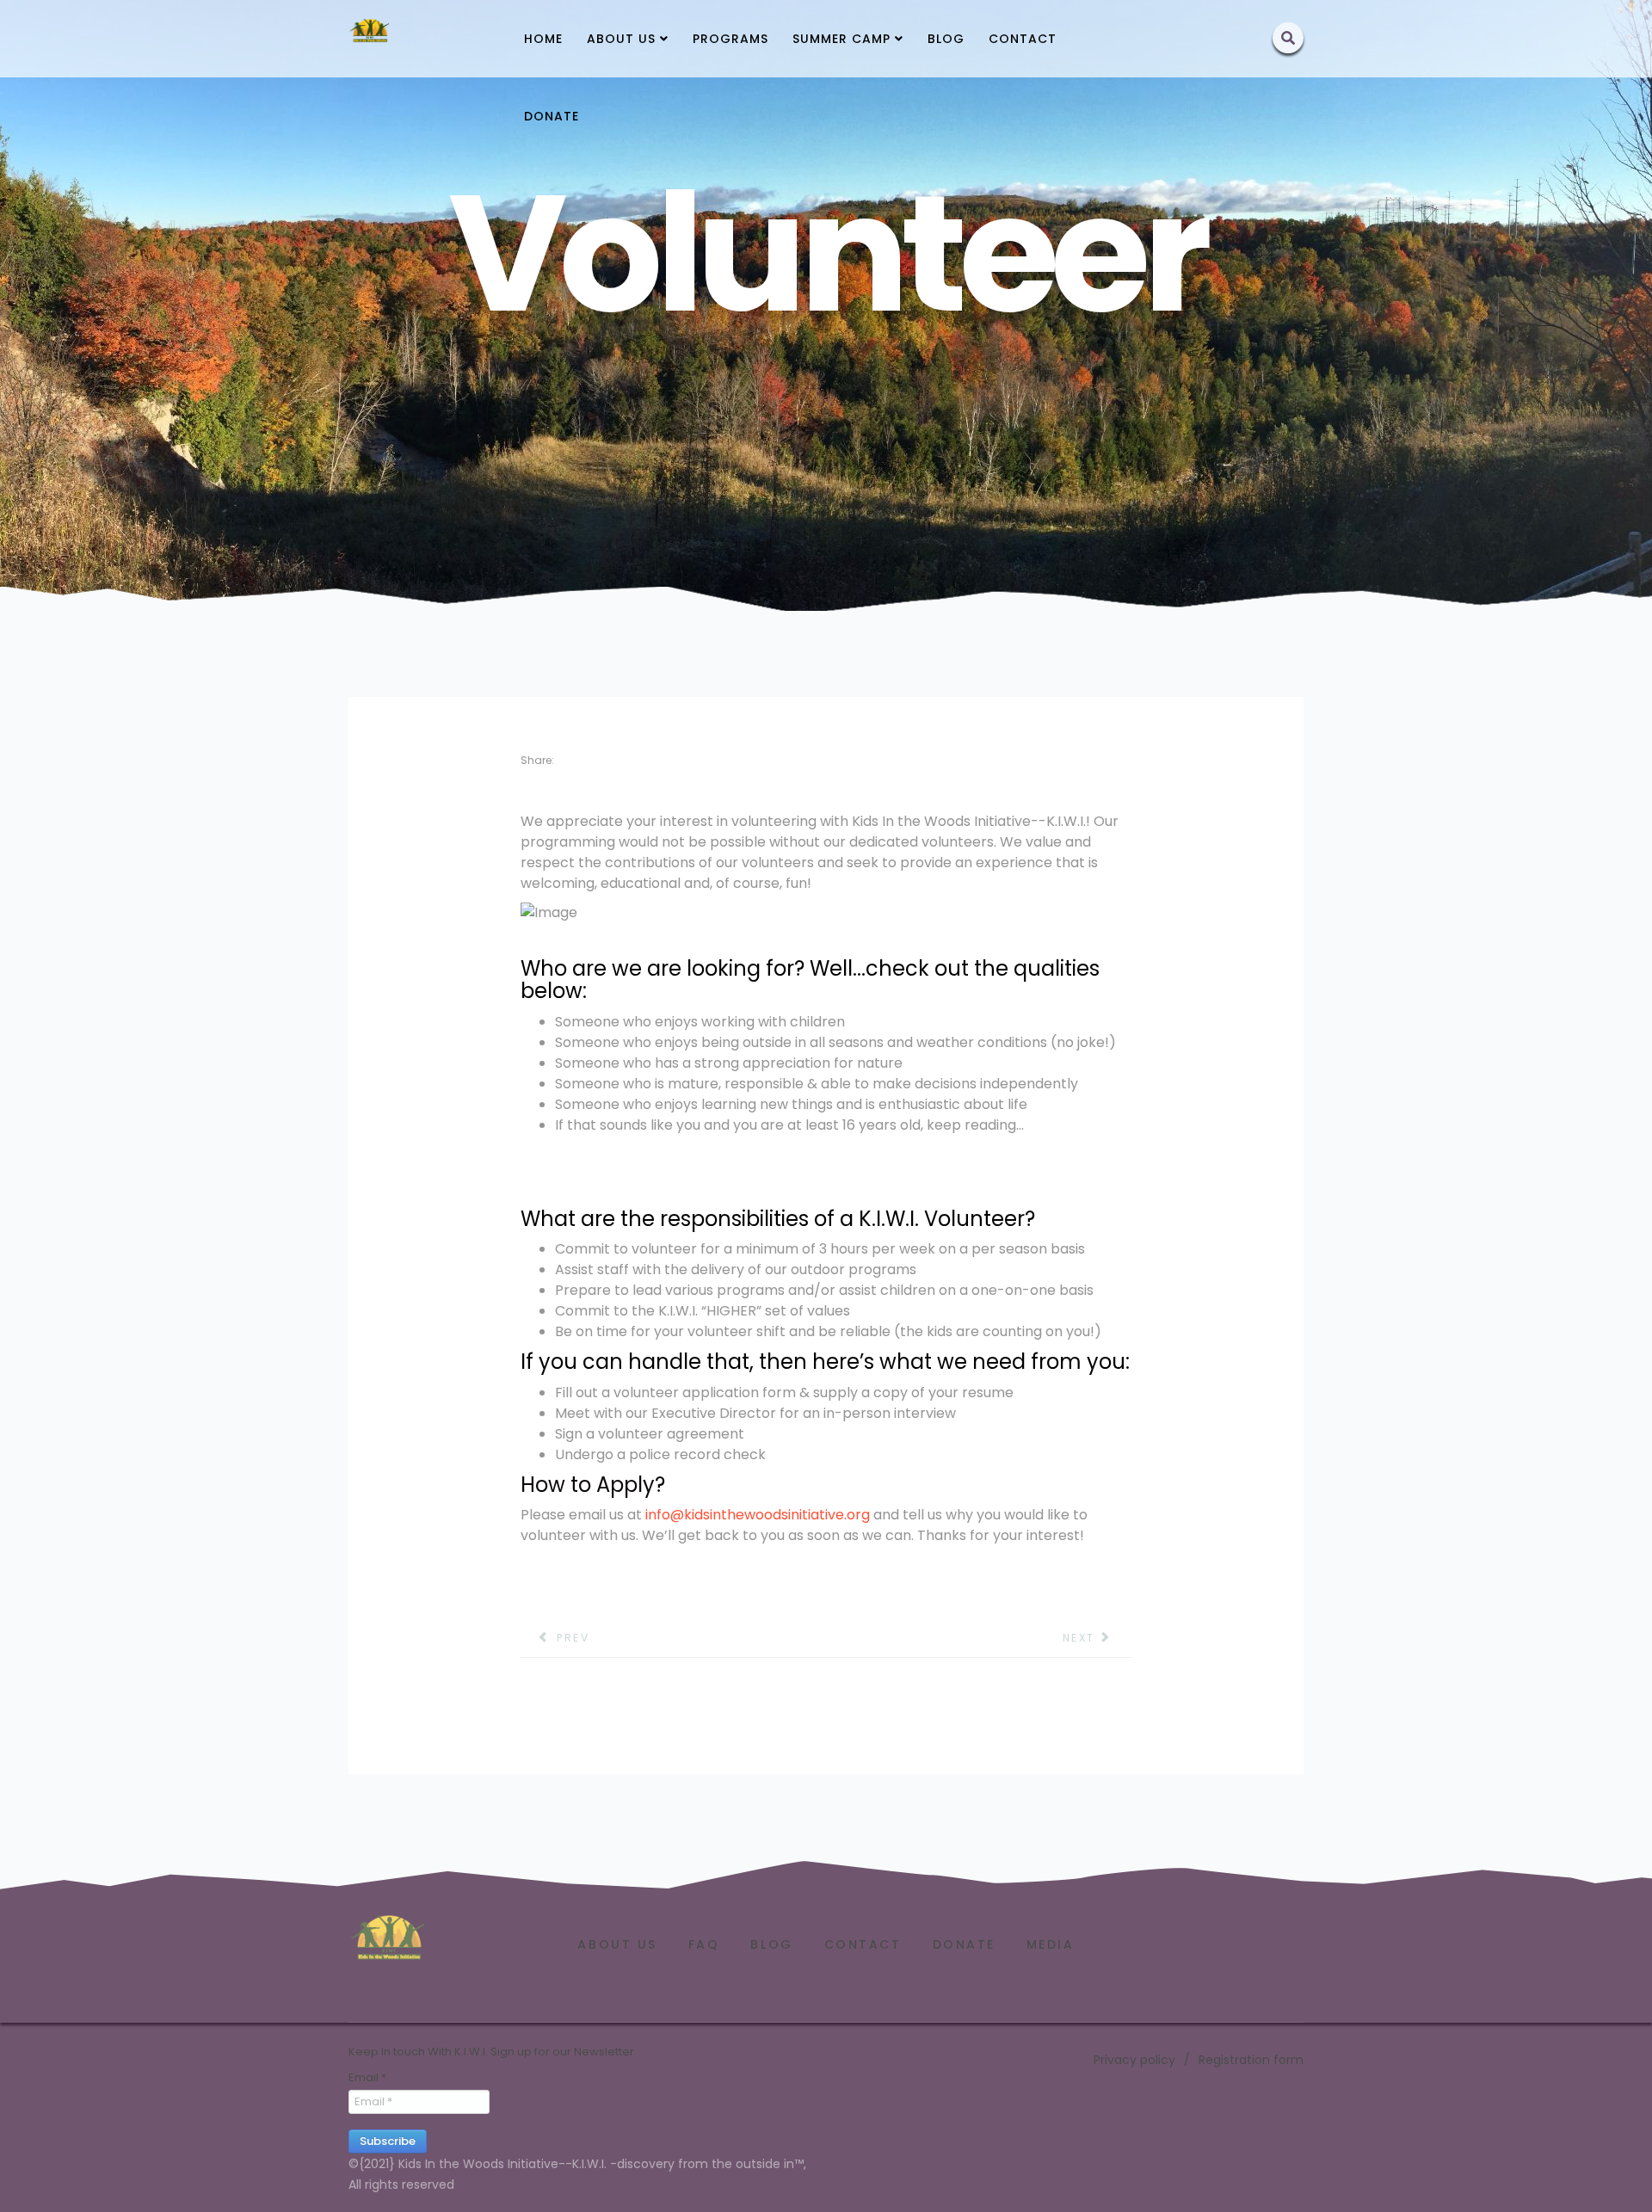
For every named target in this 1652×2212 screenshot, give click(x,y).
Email (367, 2078)
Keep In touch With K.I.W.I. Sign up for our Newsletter (491, 2052)
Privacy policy (1134, 2060)
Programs (730, 39)
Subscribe (388, 2141)
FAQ (704, 1944)
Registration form (1251, 2060)
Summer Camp (841, 39)
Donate (552, 116)
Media (1051, 1944)
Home (543, 39)
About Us (621, 39)
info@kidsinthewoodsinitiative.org (758, 1515)
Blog (946, 39)
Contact (1023, 39)
